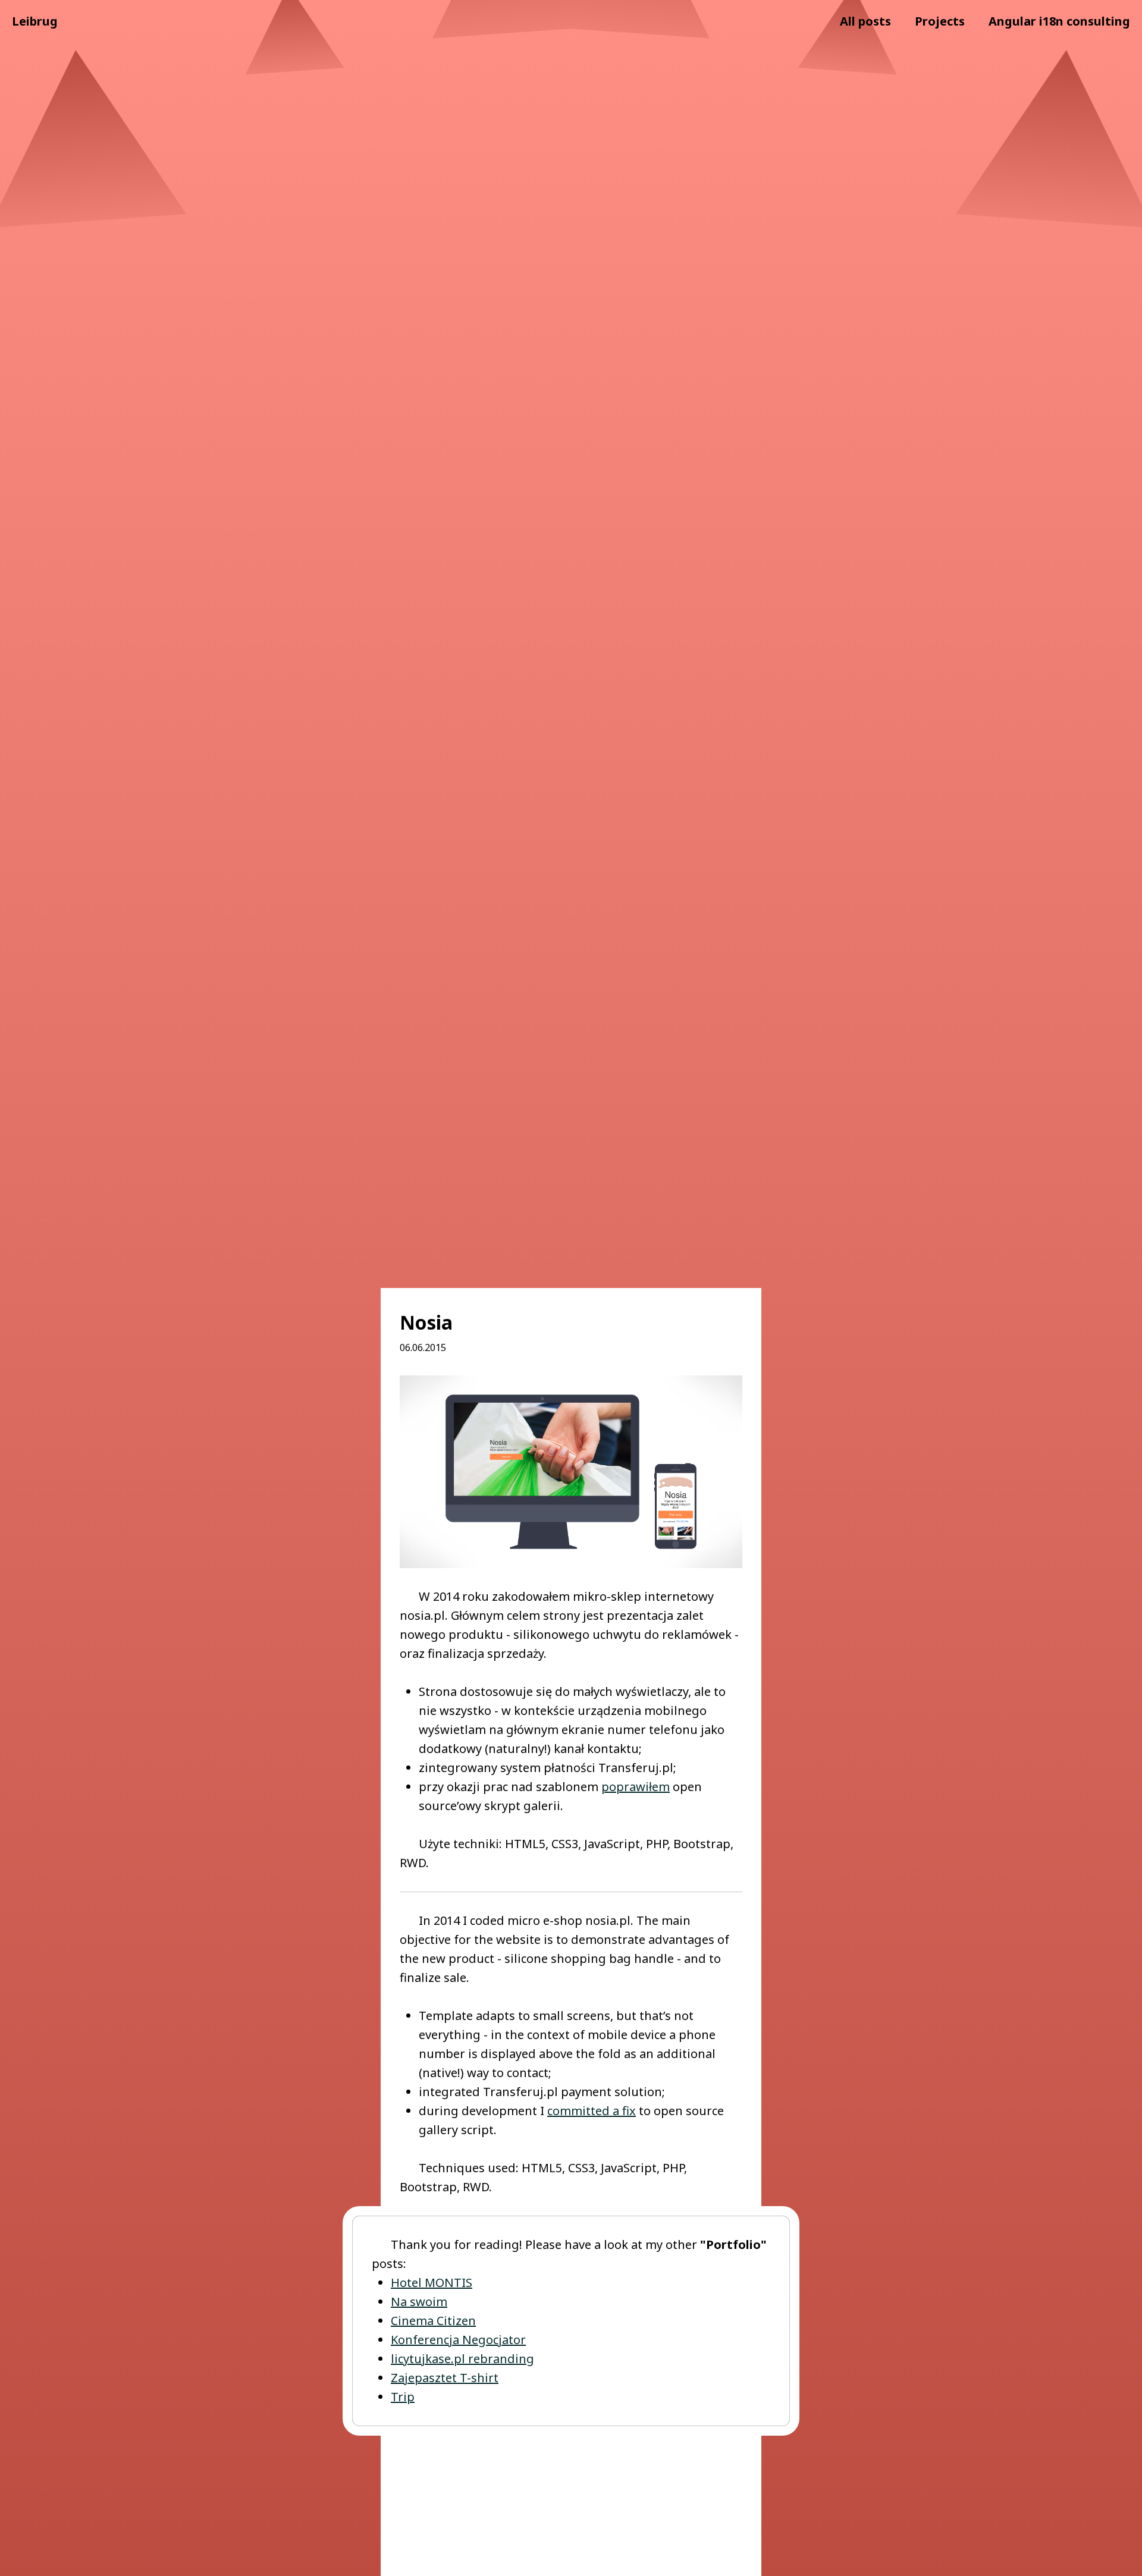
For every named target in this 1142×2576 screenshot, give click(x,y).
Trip (403, 2397)
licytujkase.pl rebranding (462, 2359)
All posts (865, 21)
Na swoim (419, 2302)
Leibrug (35, 21)
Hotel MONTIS (432, 2283)
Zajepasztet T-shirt (445, 2378)
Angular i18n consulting (1059, 21)
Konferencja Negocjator (458, 2340)
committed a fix (592, 2111)
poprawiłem (636, 1787)
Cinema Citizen (433, 2321)
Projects (940, 21)
